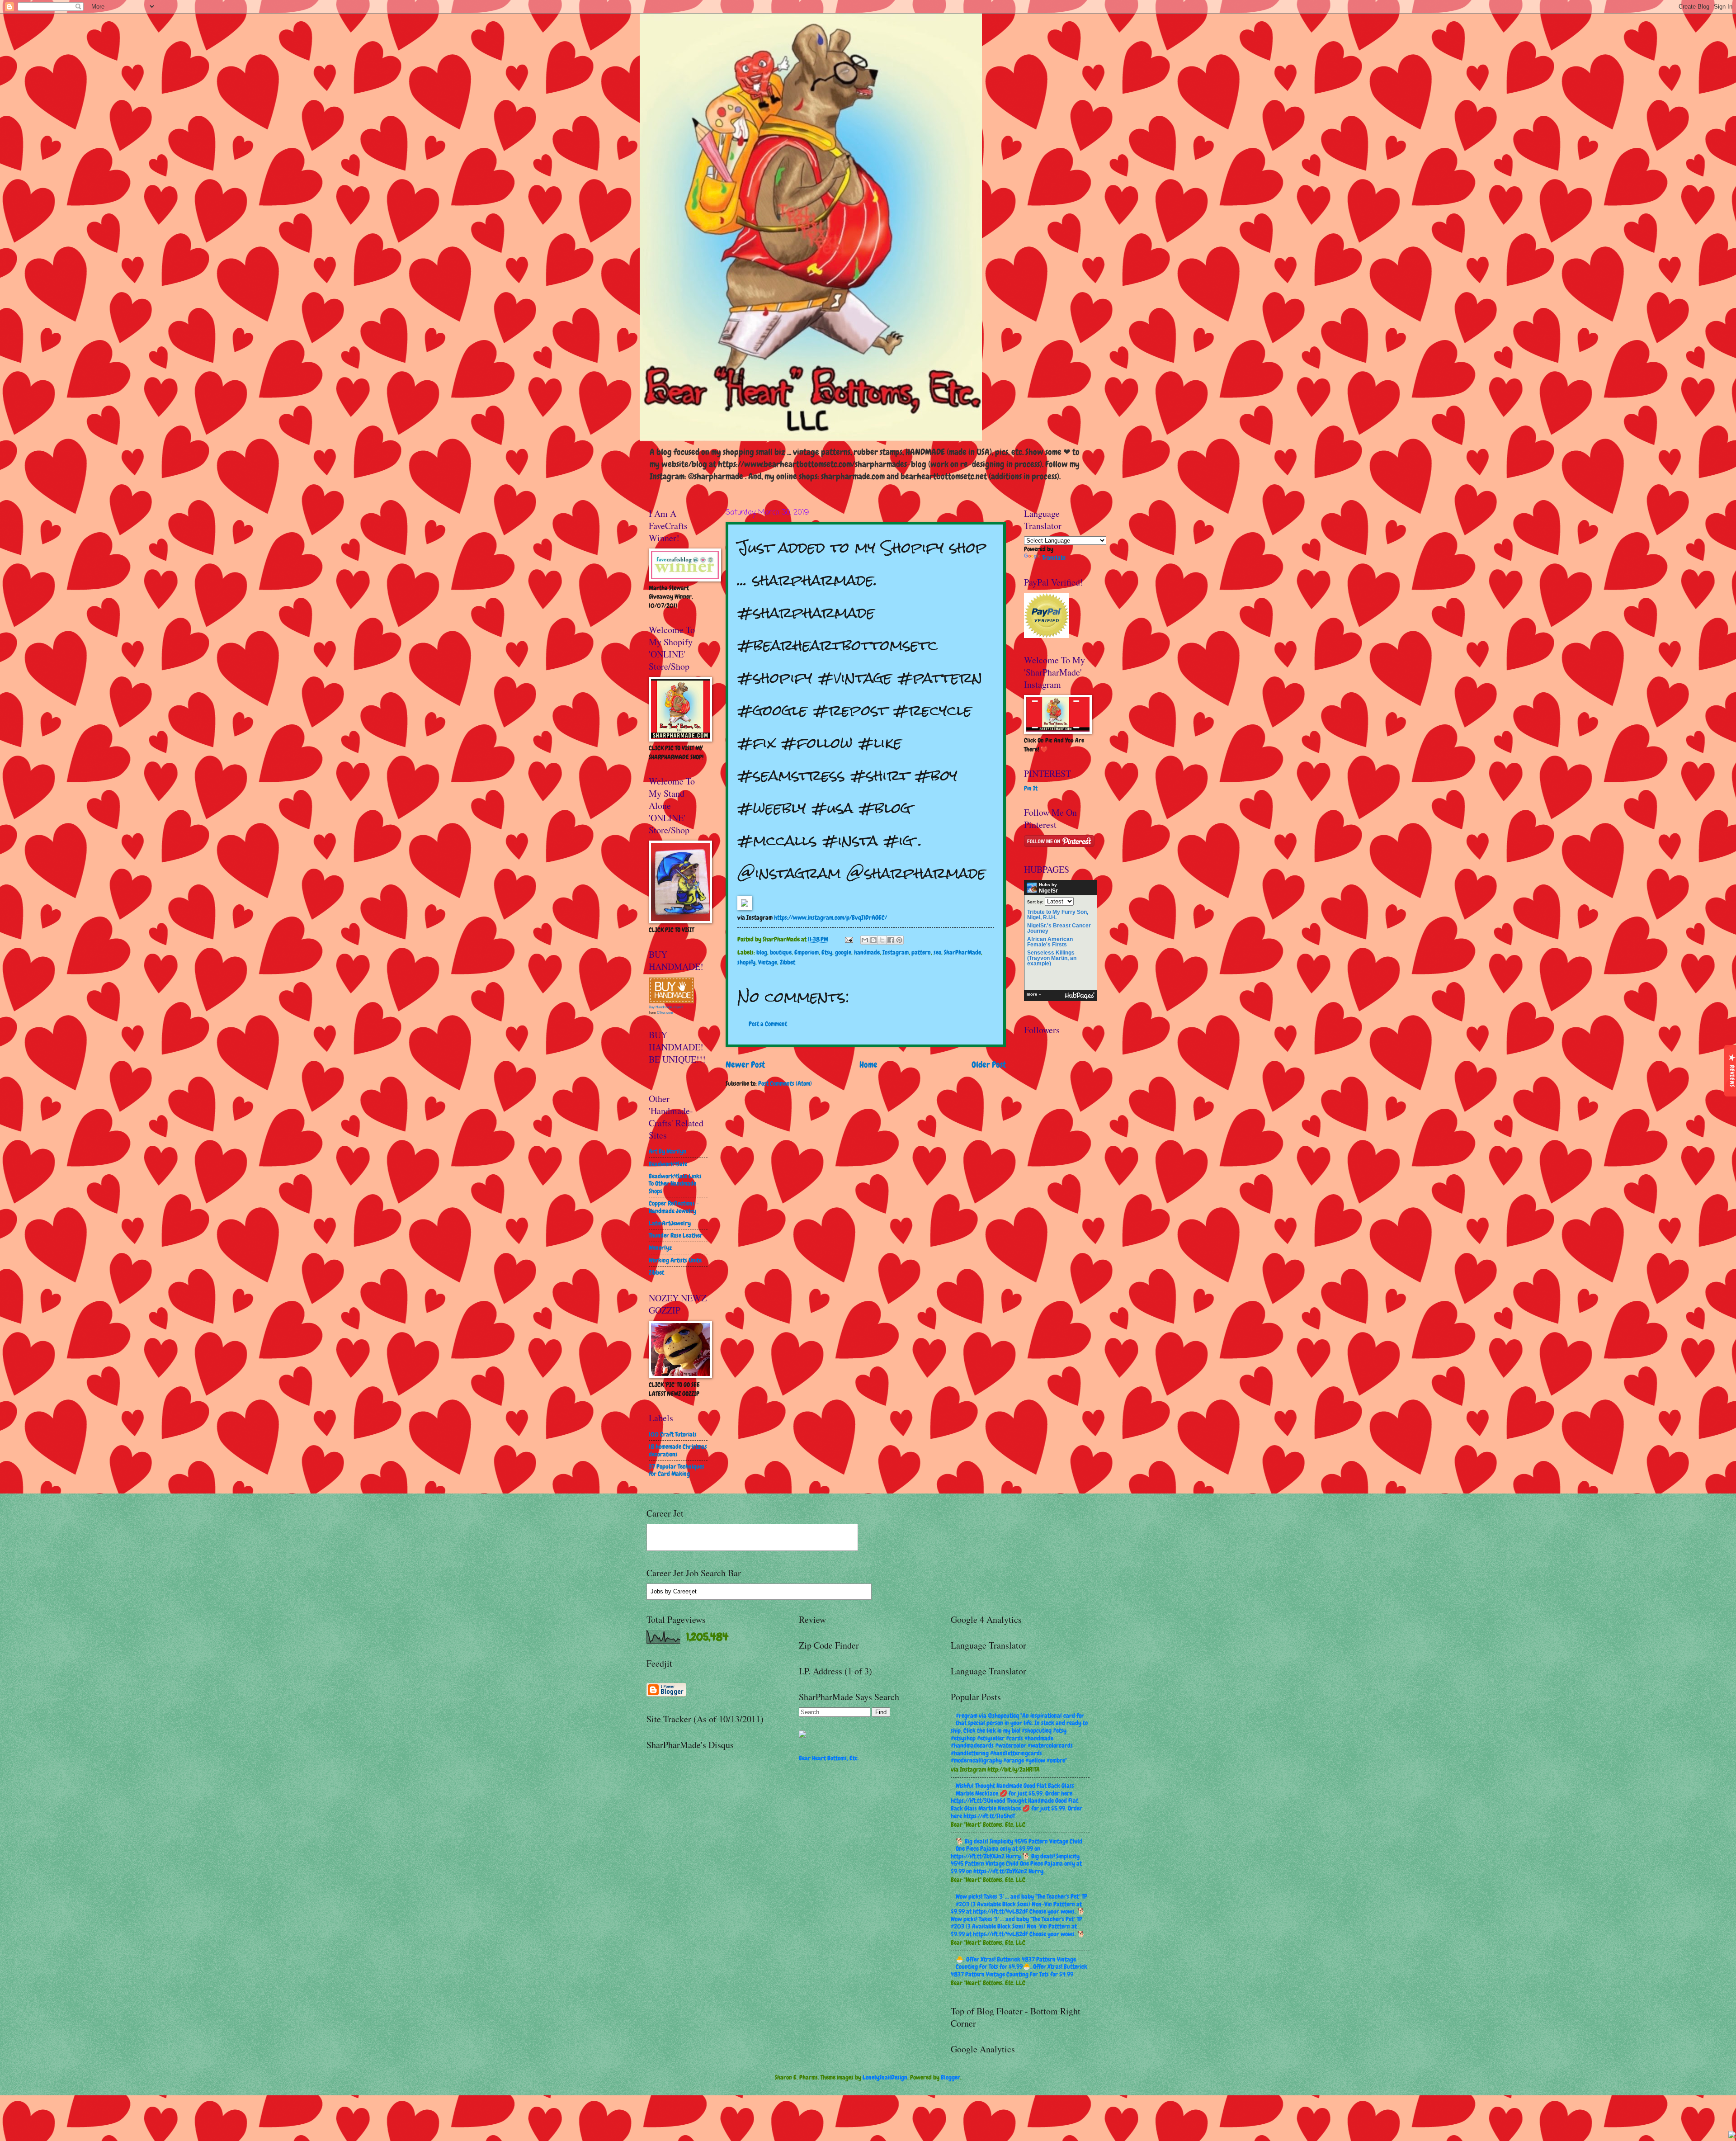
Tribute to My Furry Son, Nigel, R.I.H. (1058, 915)
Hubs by (1048, 888)
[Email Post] (849, 939)
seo (937, 952)
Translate (1054, 558)
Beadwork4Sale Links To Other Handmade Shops (675, 1184)
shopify (746, 962)
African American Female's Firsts (1050, 942)
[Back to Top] (1732, 2136)
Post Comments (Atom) (785, 1083)
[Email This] (865, 940)
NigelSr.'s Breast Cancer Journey (1059, 928)
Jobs (657, 1591)
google (843, 952)
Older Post (989, 1065)
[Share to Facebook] (891, 940)
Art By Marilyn (668, 1151)
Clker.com (665, 1013)
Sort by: (1035, 902)
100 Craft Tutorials (673, 1434)
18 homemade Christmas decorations (678, 1450)
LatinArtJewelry (670, 1223)
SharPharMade (962, 952)
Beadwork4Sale (668, 1164)
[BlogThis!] (873, 940)
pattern (921, 952)
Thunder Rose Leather (676, 1235)
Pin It (1031, 788)
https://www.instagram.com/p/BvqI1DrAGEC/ (830, 917)
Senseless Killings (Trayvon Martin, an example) (1052, 958)
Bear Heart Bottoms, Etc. (829, 1758)
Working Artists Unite (675, 1260)
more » (1034, 994)
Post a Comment (768, 1024)
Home (868, 1065)
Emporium (807, 952)
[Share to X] (882, 940)
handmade (867, 952)
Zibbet (788, 962)
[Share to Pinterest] (899, 940)
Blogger (951, 2077)
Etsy (827, 952)
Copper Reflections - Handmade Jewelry (674, 1207)
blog (762, 952)
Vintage (768, 962)
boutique (781, 952)
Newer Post (745, 1065)
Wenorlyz (660, 1248)
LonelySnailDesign (885, 2077)
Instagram (896, 952)
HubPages (1080, 996)
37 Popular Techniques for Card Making (677, 1470)
